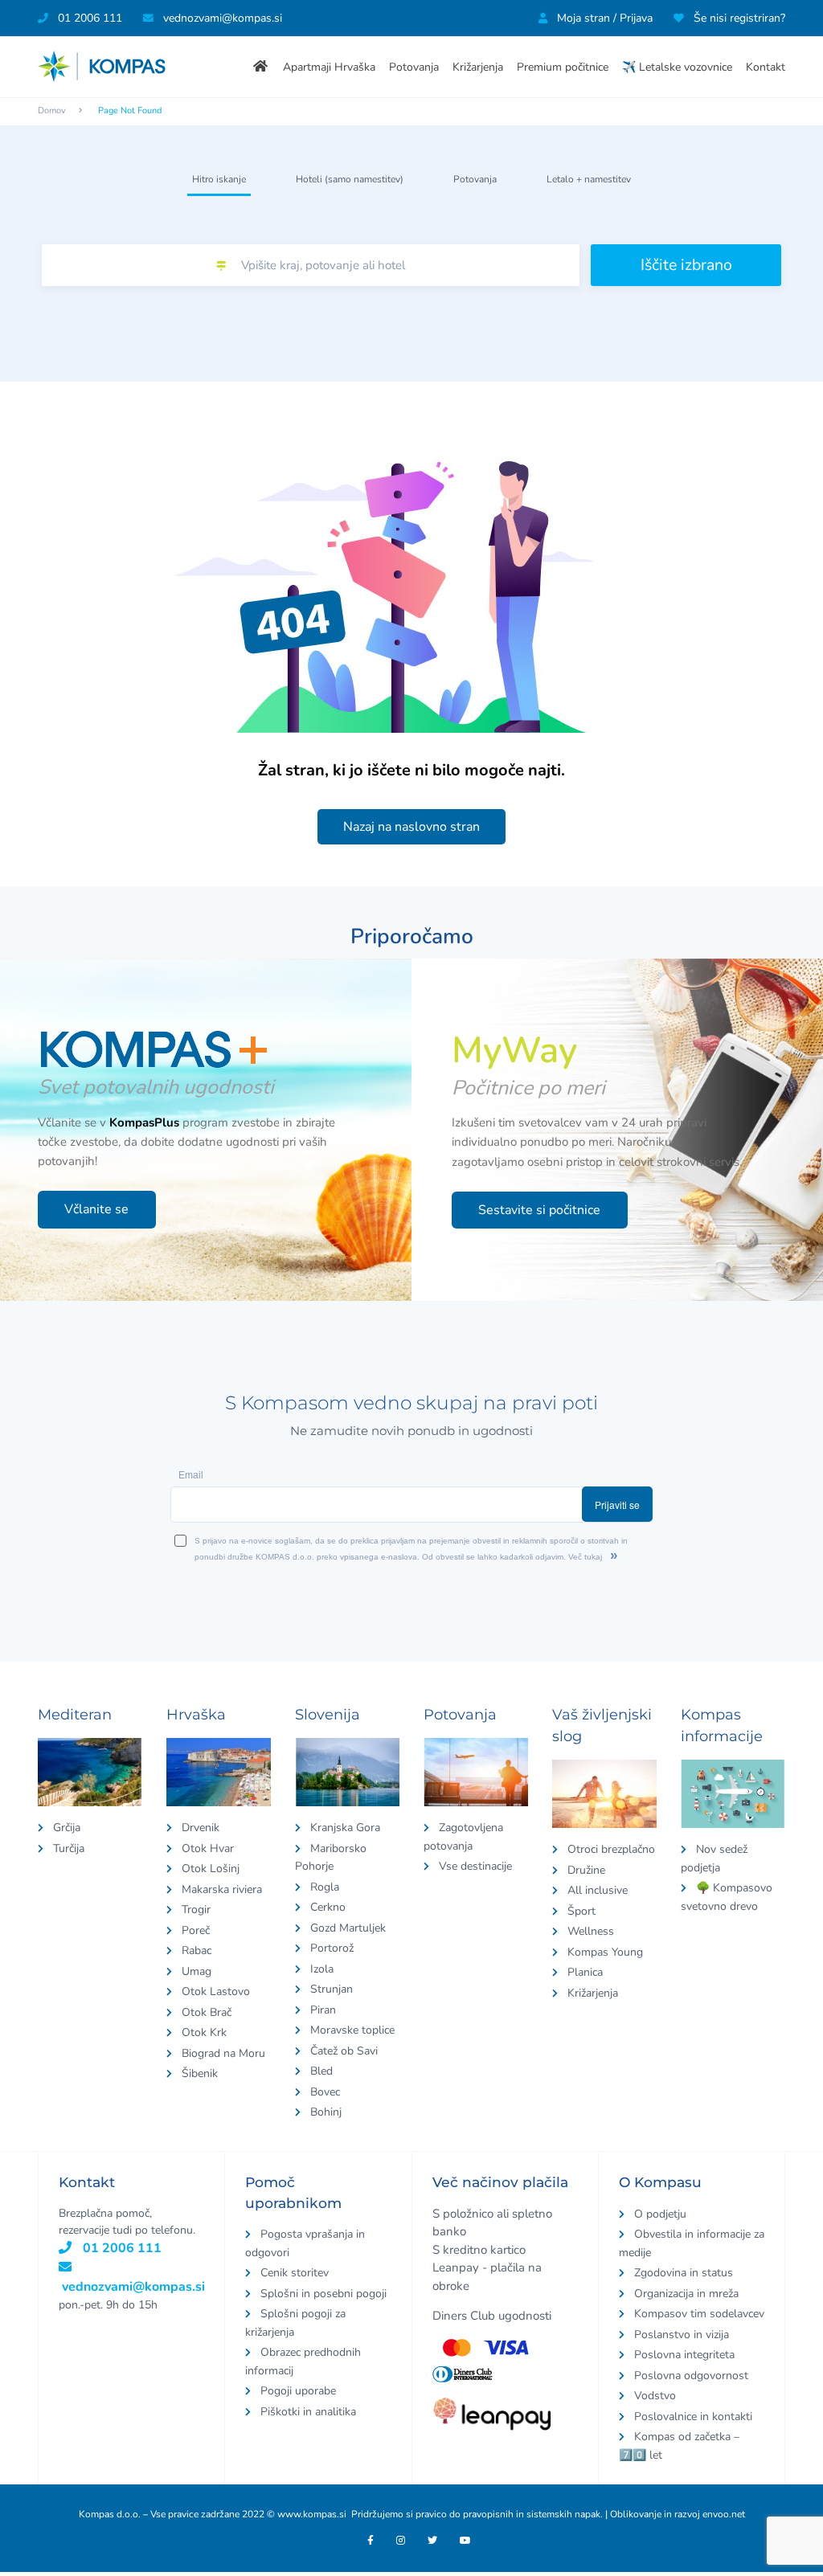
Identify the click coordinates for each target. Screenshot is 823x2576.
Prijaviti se (661, 1296)
